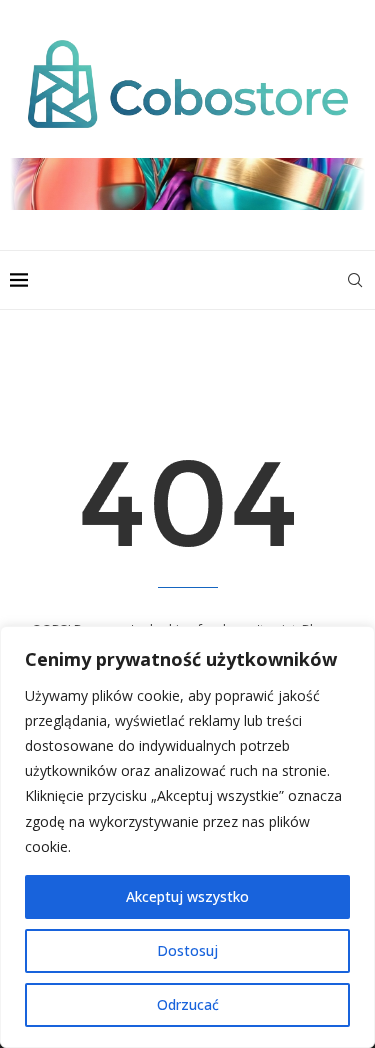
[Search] (355, 280)
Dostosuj (187, 950)
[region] (187, 837)
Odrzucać (188, 1004)
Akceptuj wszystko (187, 896)
